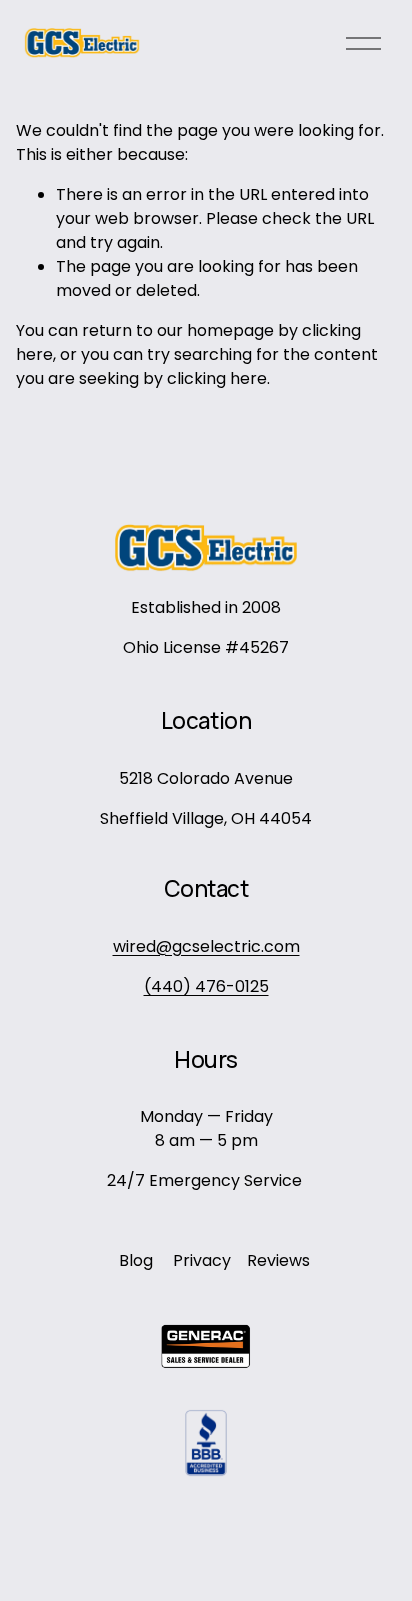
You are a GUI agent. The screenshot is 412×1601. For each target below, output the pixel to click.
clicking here (217, 378)
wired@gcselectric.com (206, 946)
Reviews (278, 1260)
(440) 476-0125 (206, 986)
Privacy (202, 1260)
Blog (136, 1260)
